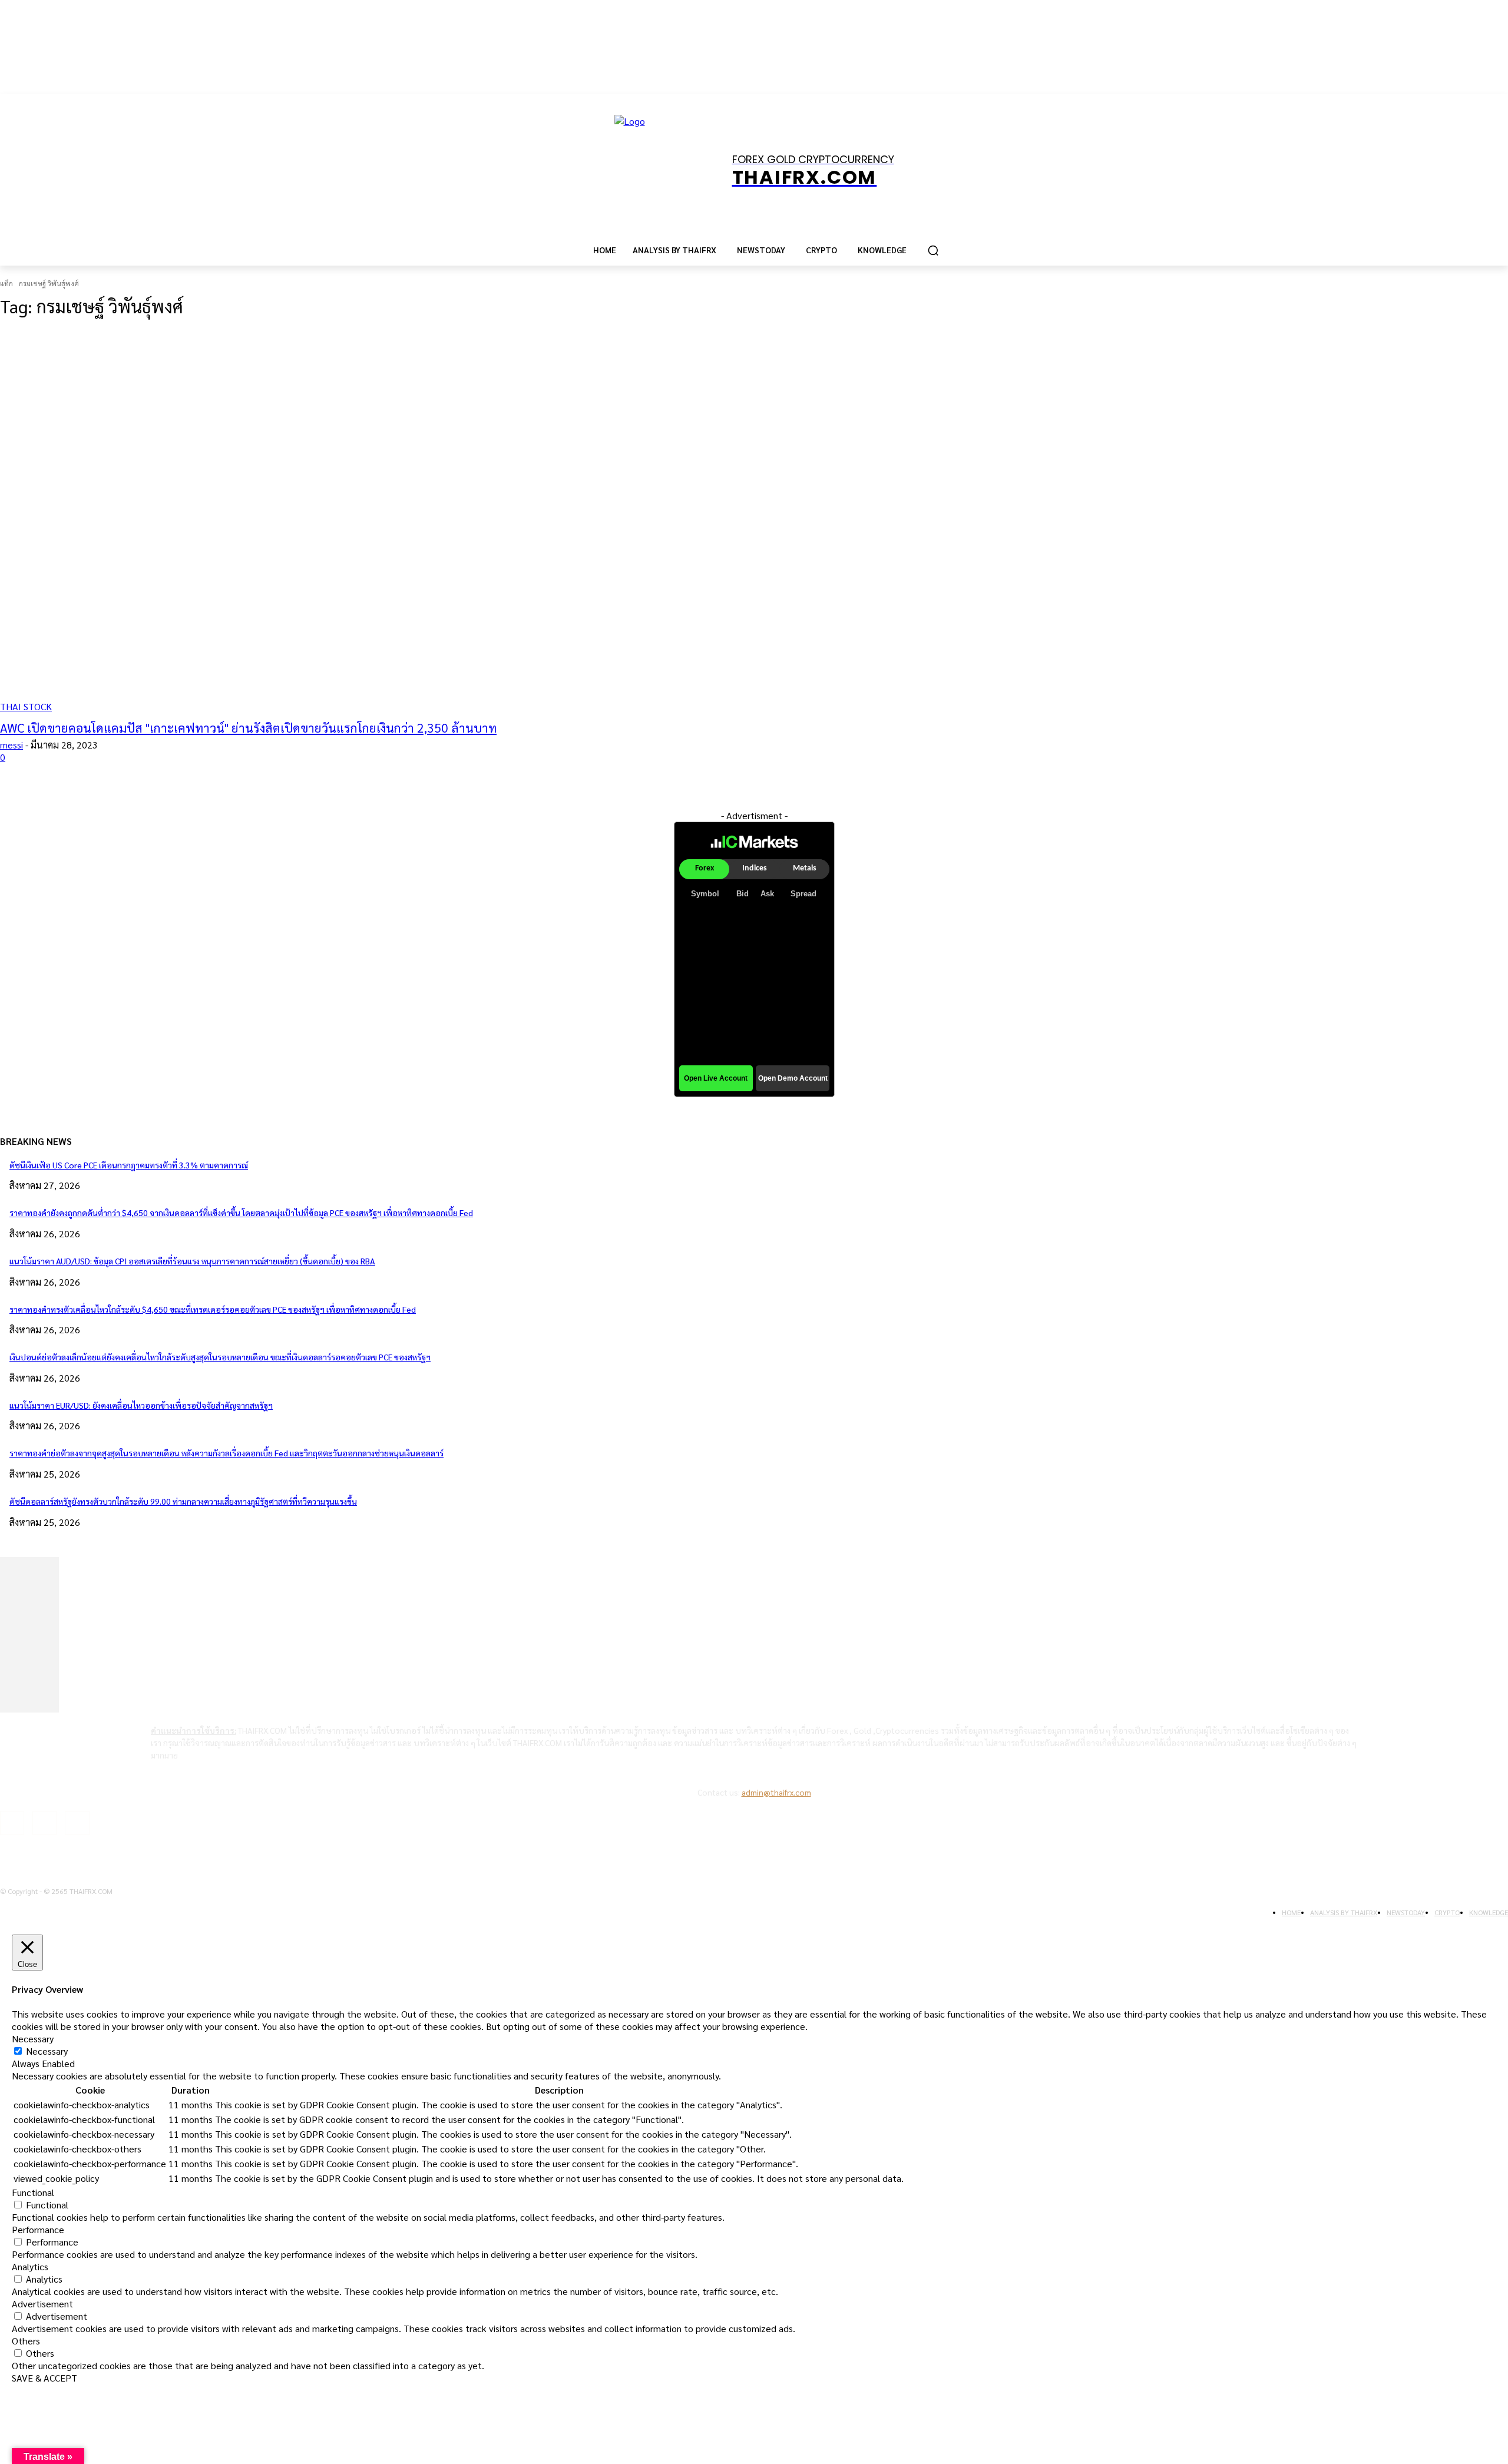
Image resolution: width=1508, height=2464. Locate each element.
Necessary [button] (33, 2039)
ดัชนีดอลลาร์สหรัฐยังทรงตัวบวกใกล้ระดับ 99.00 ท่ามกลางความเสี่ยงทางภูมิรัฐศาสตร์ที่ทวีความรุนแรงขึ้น (183, 1501)
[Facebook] (12, 1823)
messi (11, 745)
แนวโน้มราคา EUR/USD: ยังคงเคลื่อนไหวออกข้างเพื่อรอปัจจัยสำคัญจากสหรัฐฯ (141, 1405)
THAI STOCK (26, 706)
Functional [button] (33, 2192)
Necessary (47, 2051)
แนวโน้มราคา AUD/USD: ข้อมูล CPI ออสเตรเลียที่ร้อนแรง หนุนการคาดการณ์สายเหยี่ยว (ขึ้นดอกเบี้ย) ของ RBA (192, 1261)
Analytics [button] (30, 2266)
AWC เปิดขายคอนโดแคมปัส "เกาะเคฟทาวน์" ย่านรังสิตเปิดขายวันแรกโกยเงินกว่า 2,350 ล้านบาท (248, 728)
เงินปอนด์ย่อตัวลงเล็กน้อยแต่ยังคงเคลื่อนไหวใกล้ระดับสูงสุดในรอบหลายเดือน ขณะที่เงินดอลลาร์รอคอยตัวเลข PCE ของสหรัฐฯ (220, 1357)
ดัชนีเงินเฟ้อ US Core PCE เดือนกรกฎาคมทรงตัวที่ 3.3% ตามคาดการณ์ (129, 1165)
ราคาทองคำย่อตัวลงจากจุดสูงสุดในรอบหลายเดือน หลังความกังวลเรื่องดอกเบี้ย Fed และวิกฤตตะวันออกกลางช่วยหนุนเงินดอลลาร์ (226, 1453)
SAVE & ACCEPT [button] (44, 2378)
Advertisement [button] (42, 2304)
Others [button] (26, 2341)
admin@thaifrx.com (776, 1792)
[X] (77, 1823)
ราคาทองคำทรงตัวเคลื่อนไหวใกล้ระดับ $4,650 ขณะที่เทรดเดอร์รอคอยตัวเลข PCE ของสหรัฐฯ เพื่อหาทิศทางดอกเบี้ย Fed (213, 1309)
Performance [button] (38, 2229)
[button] (933, 250)
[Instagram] (44, 1823)
